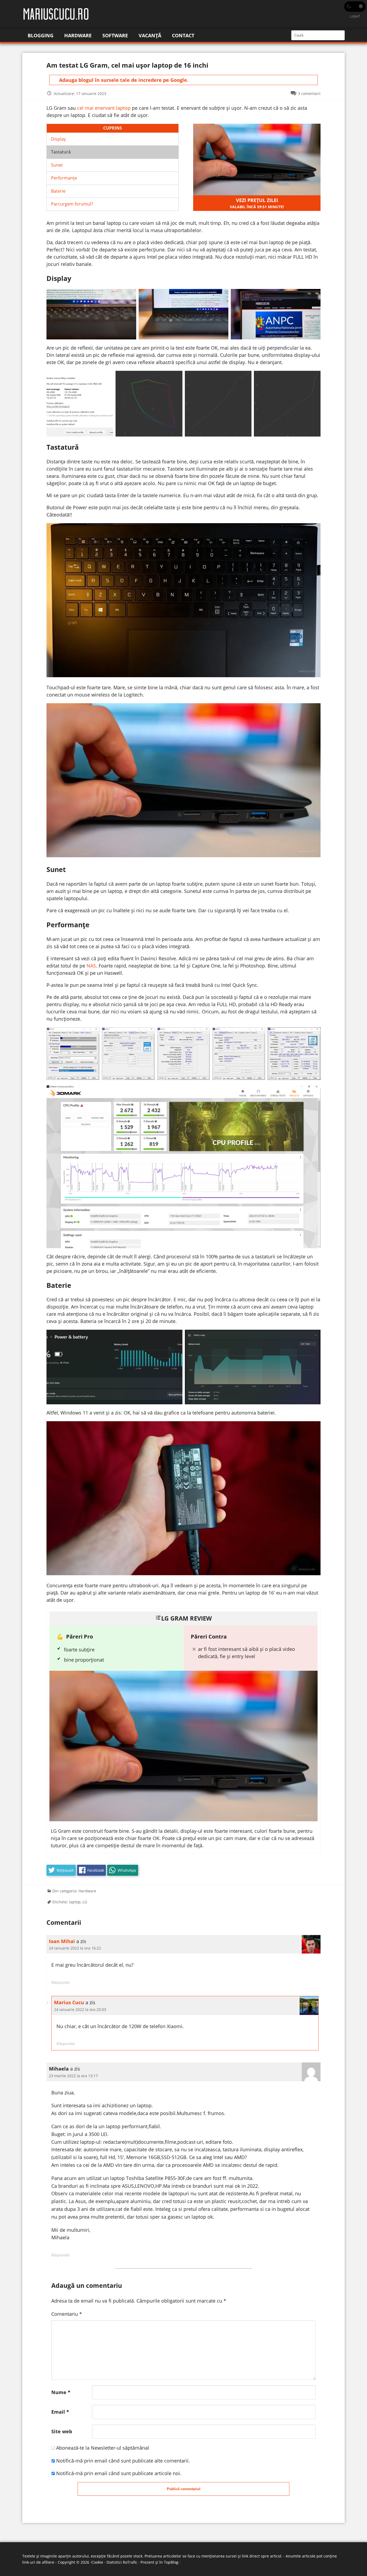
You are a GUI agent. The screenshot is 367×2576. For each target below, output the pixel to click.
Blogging (41, 35)
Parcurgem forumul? (72, 204)
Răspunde (60, 1982)
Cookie (97, 2562)
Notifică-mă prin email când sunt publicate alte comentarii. (123, 2461)
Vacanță (150, 35)
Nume (61, 2392)
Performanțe (64, 178)
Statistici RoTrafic (122, 2562)
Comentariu (67, 2314)
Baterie (58, 191)
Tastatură (61, 152)
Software (115, 35)
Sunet (57, 165)
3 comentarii (309, 94)
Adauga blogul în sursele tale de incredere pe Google (123, 80)
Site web (62, 2431)
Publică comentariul (184, 2489)
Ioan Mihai (62, 1941)
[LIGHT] (355, 7)
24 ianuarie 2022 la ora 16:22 (75, 1948)
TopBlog (171, 2562)
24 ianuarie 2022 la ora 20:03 (80, 2009)
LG (85, 1902)
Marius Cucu (69, 2002)
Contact (183, 35)
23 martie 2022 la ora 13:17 (73, 2076)
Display (58, 139)
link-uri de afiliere (38, 2562)
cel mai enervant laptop (104, 108)
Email (60, 2412)
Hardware (78, 35)
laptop (75, 1902)
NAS (91, 966)
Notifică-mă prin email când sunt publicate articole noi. (119, 2473)
